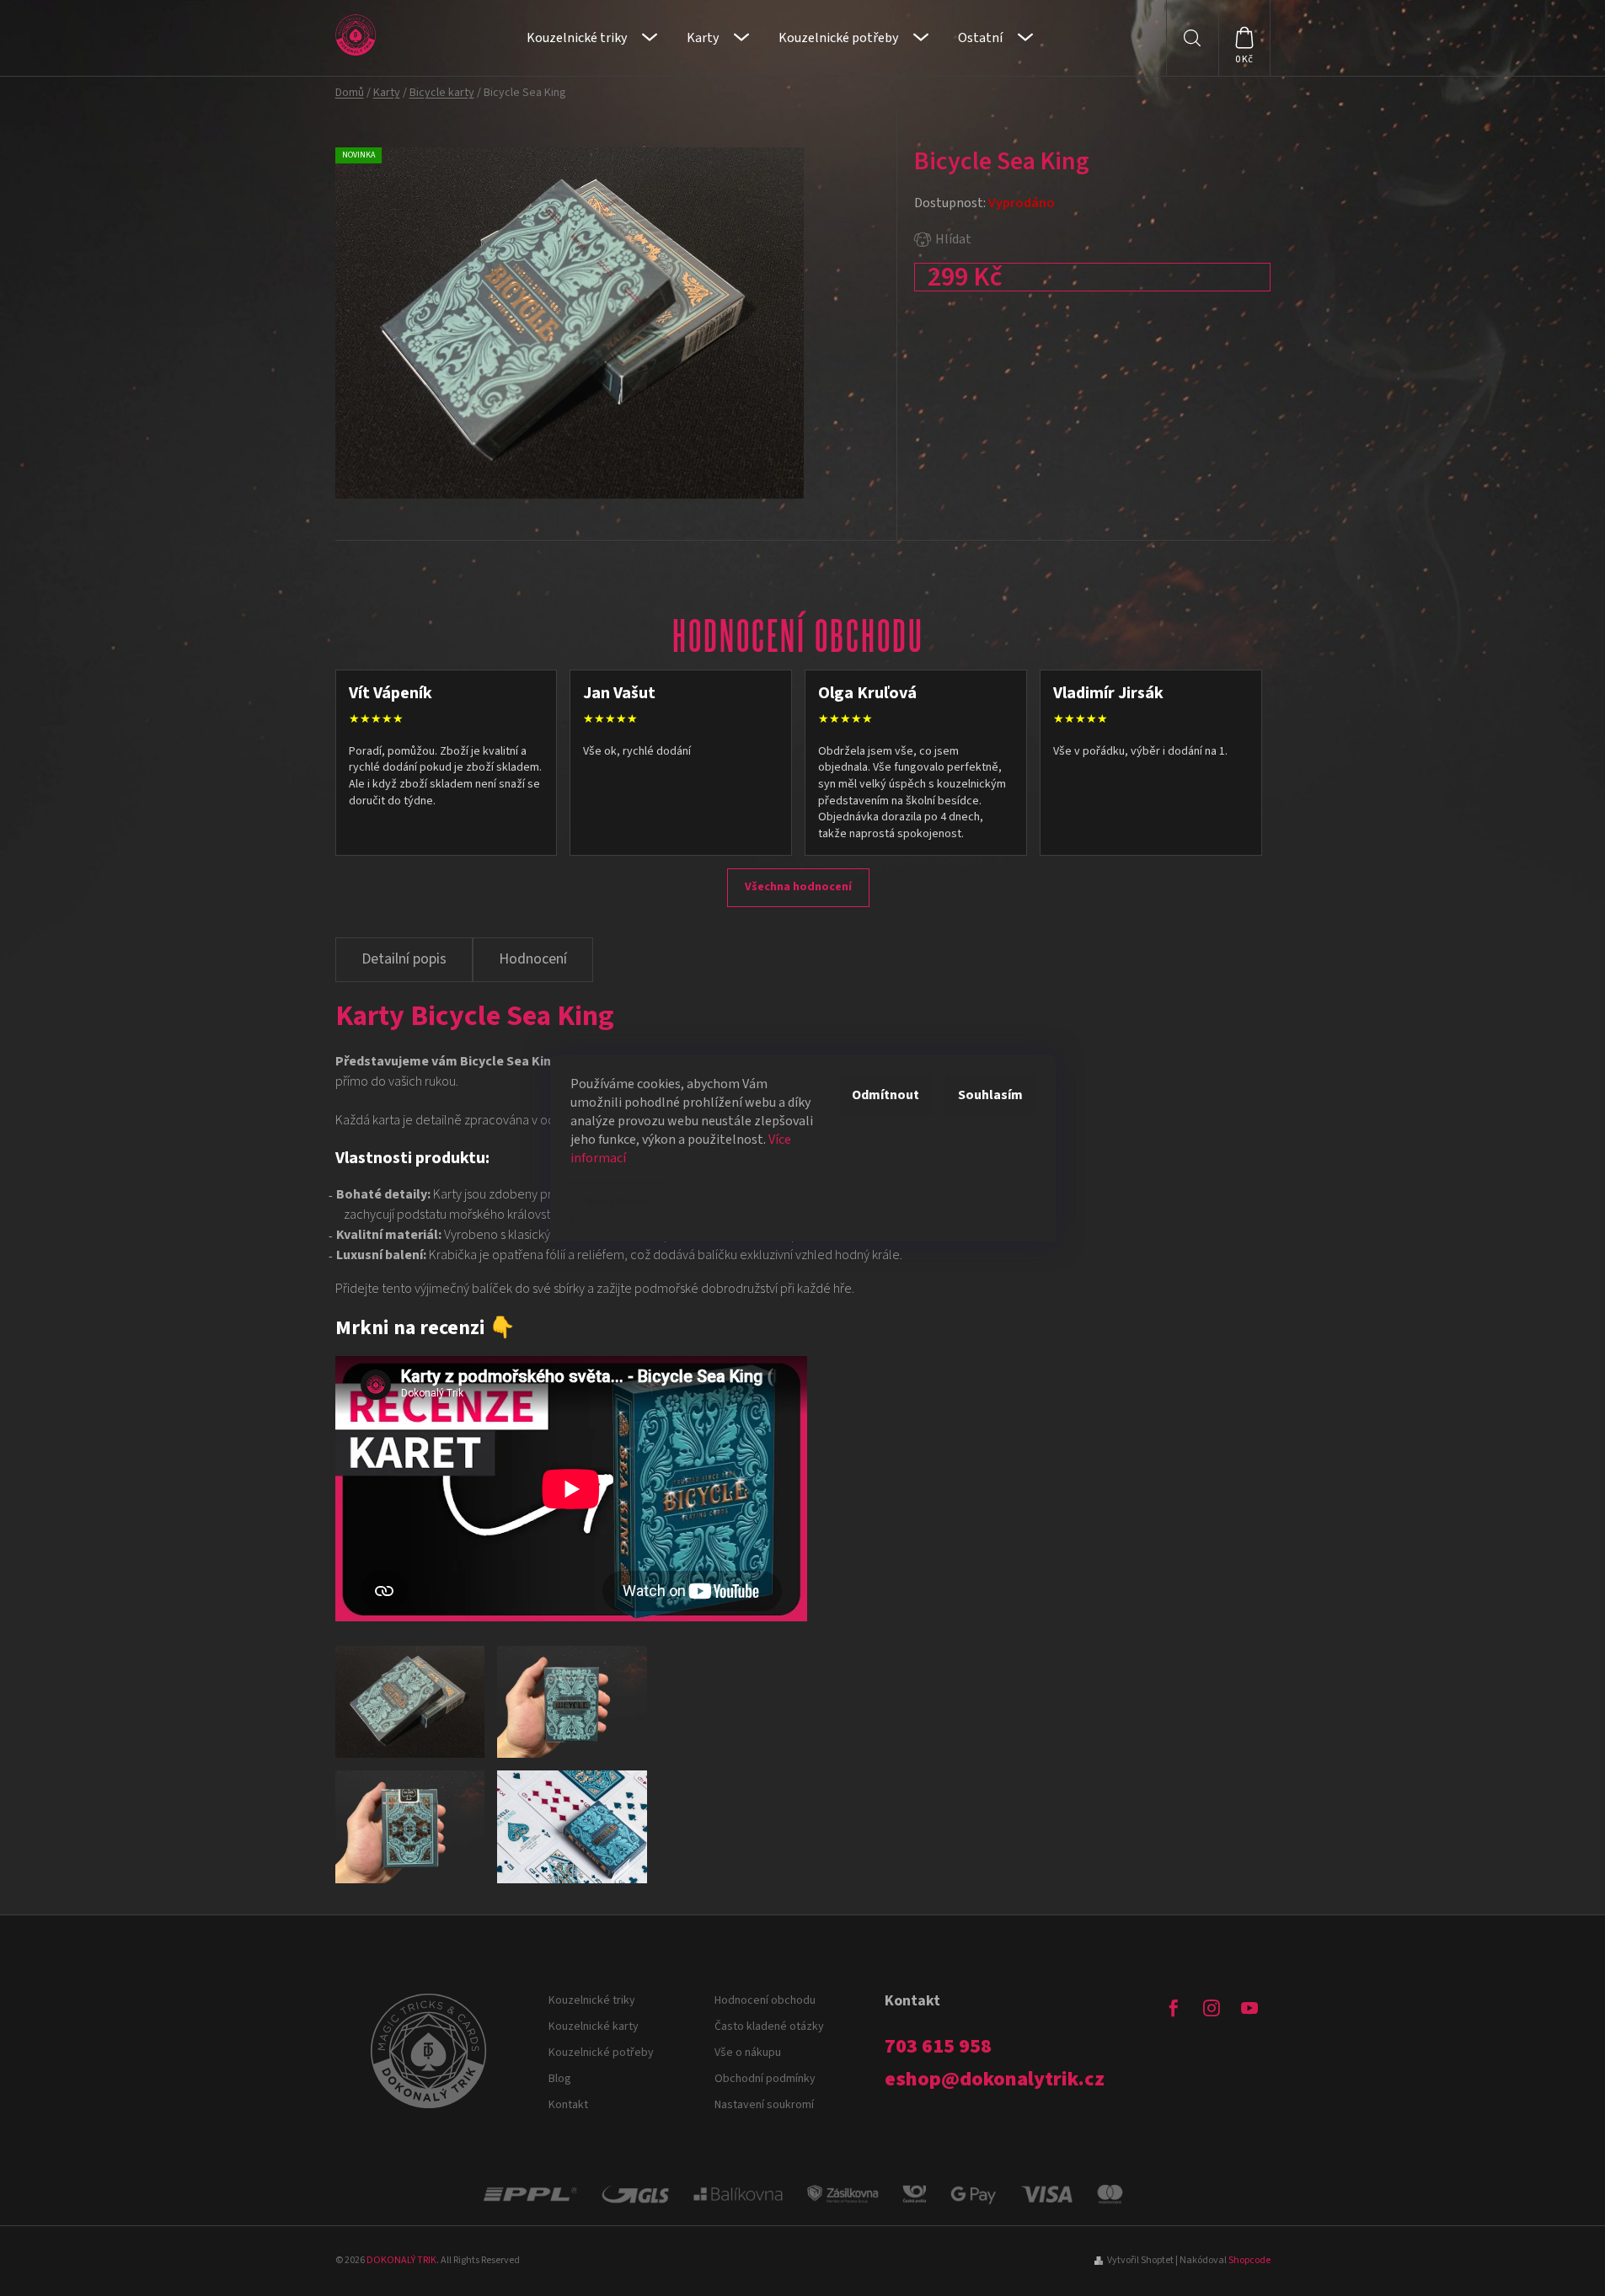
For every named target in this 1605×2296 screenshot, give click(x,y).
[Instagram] (1212, 2008)
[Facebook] (1174, 2008)
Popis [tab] (404, 960)
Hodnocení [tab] (533, 959)
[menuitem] (592, 38)
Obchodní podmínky (765, 2079)
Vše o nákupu (748, 2053)
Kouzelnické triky (592, 2000)
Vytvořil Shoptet (1140, 2260)
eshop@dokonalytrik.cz (995, 2080)
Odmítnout (885, 1095)
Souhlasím (990, 1095)
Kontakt (568, 2105)
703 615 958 (938, 2047)
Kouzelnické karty (594, 2026)
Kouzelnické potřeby (601, 2053)
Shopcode (1249, 2260)
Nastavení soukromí (764, 2105)
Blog (560, 2079)
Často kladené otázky (769, 2026)
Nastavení (616, 1201)
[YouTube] (1249, 2008)
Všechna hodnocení (798, 887)
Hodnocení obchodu (765, 2000)
